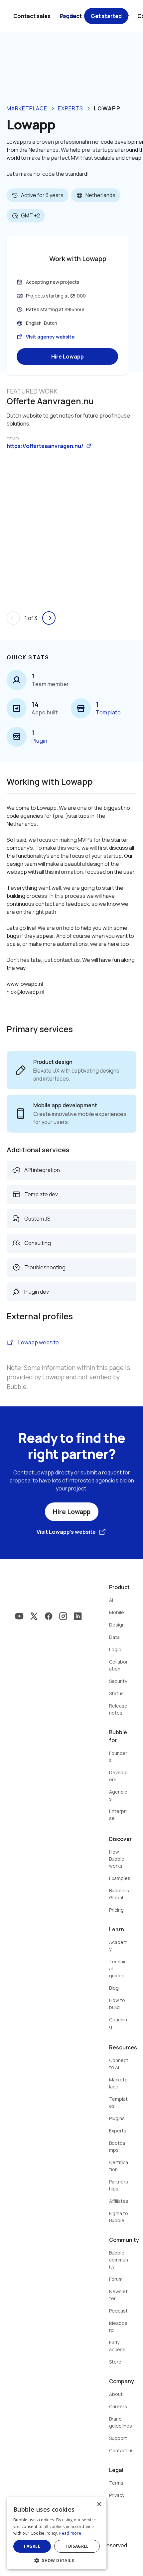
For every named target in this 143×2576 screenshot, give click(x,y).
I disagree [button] (77, 2546)
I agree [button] (32, 2546)
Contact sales (32, 16)
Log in (67, 16)
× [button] (99, 2504)
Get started (106, 16)
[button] (57, 2560)
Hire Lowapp (68, 357)
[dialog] (57, 2533)
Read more (70, 2533)
